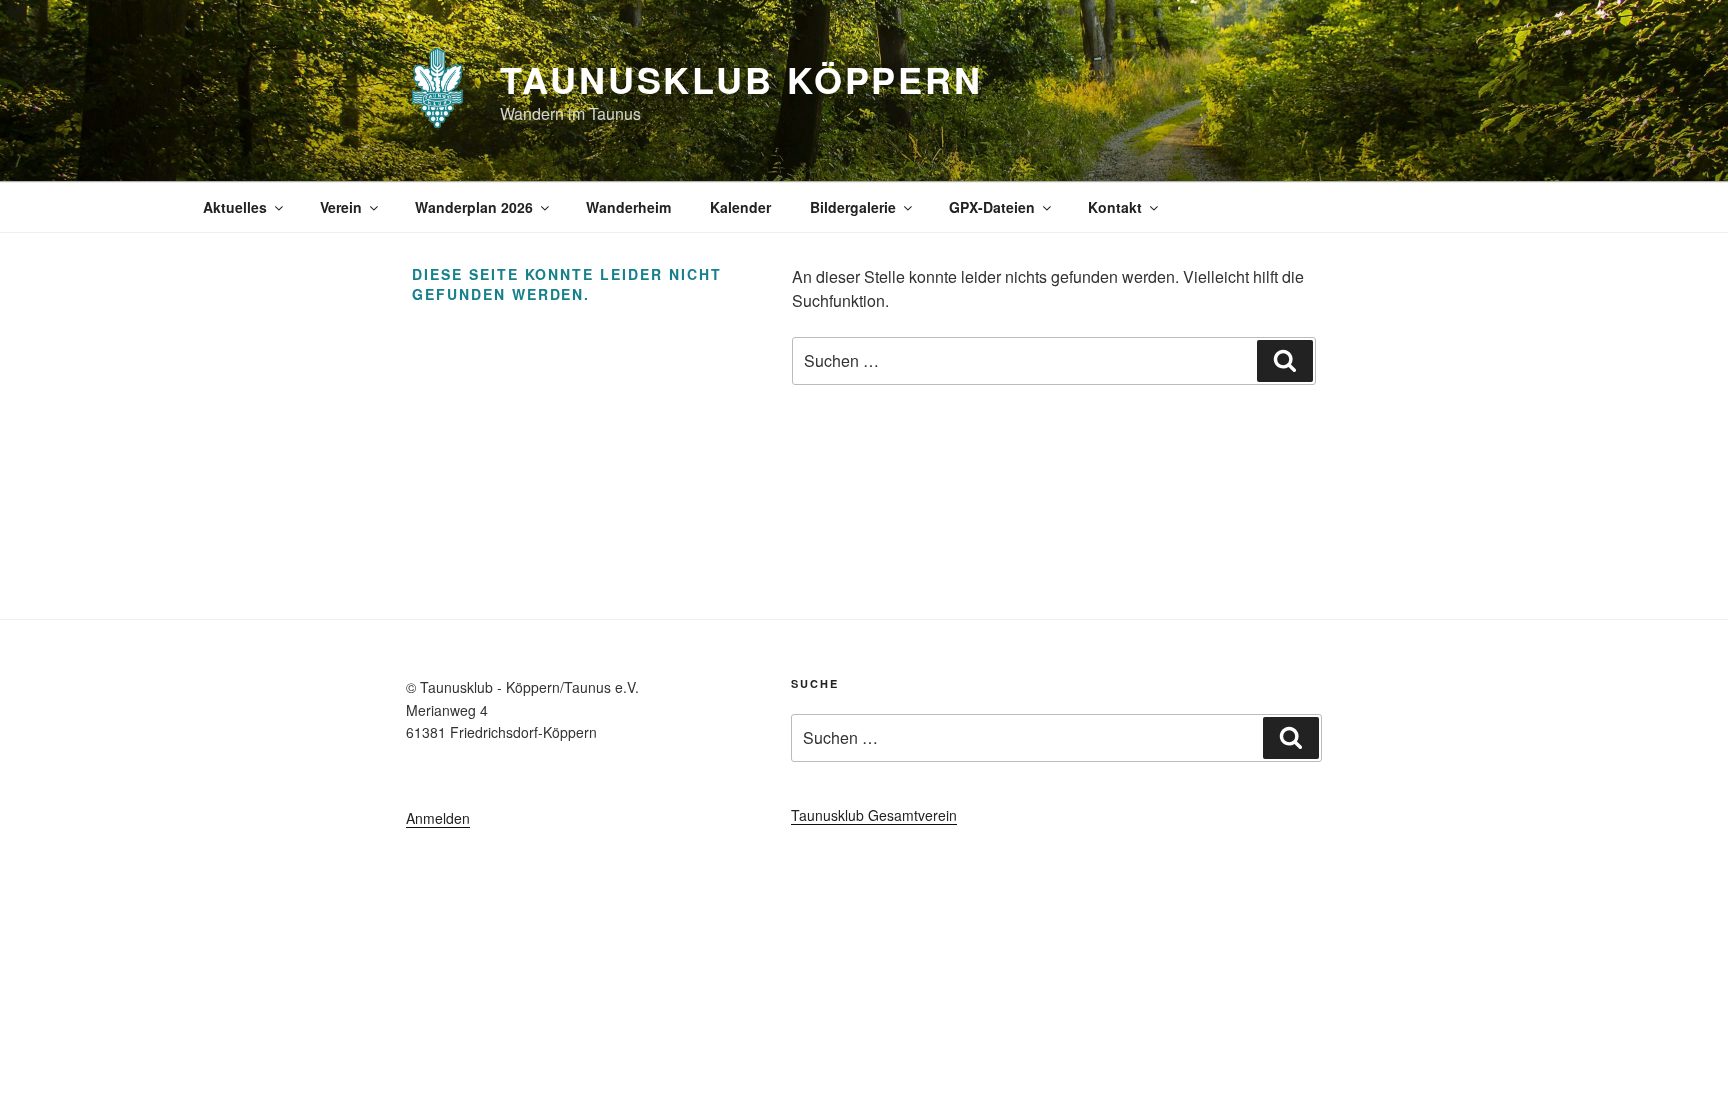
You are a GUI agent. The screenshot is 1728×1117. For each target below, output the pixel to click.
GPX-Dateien (992, 207)
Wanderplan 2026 (474, 207)
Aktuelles (235, 207)
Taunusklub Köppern (741, 79)
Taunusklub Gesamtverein (874, 815)
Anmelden (438, 818)
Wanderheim (628, 207)
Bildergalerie (853, 207)
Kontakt (1115, 207)
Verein (341, 207)
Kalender (740, 207)
